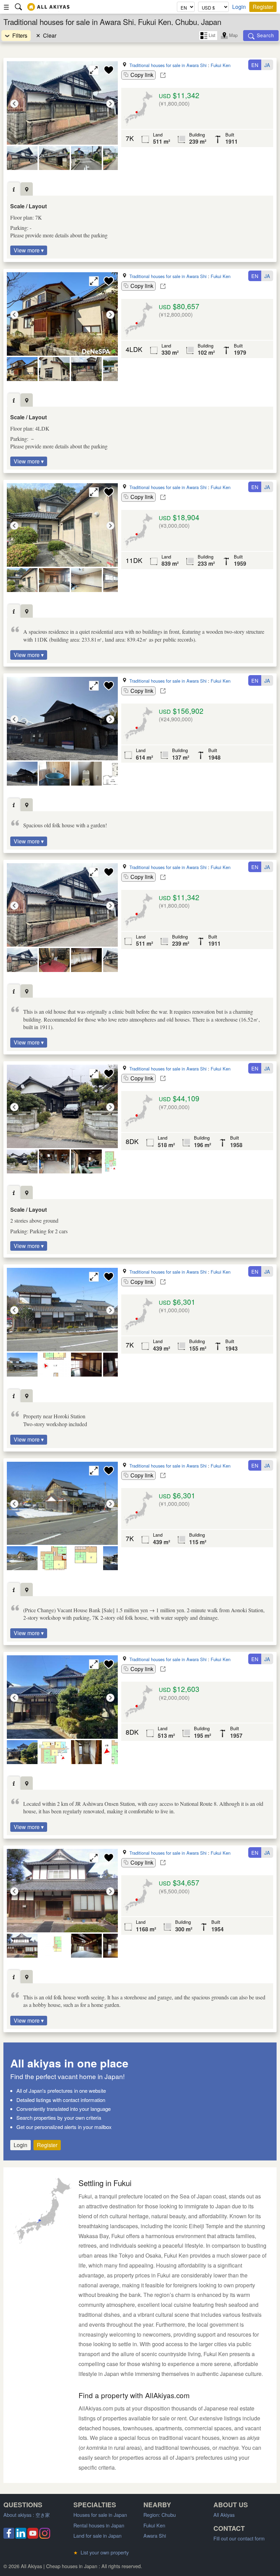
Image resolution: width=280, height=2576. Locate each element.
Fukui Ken (221, 65)
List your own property (101, 2552)
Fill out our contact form (239, 2538)
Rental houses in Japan (99, 2525)
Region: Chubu (160, 2515)
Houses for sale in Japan (100, 2515)
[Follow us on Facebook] (9, 2536)
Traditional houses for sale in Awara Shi (168, 65)
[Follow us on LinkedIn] (21, 2536)
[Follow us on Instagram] (45, 2536)
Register (263, 7)
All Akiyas (224, 2515)
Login (239, 7)
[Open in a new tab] (163, 75)
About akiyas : (27, 2515)
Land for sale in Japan (97, 2535)
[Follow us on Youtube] (33, 2536)
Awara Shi (155, 2535)
